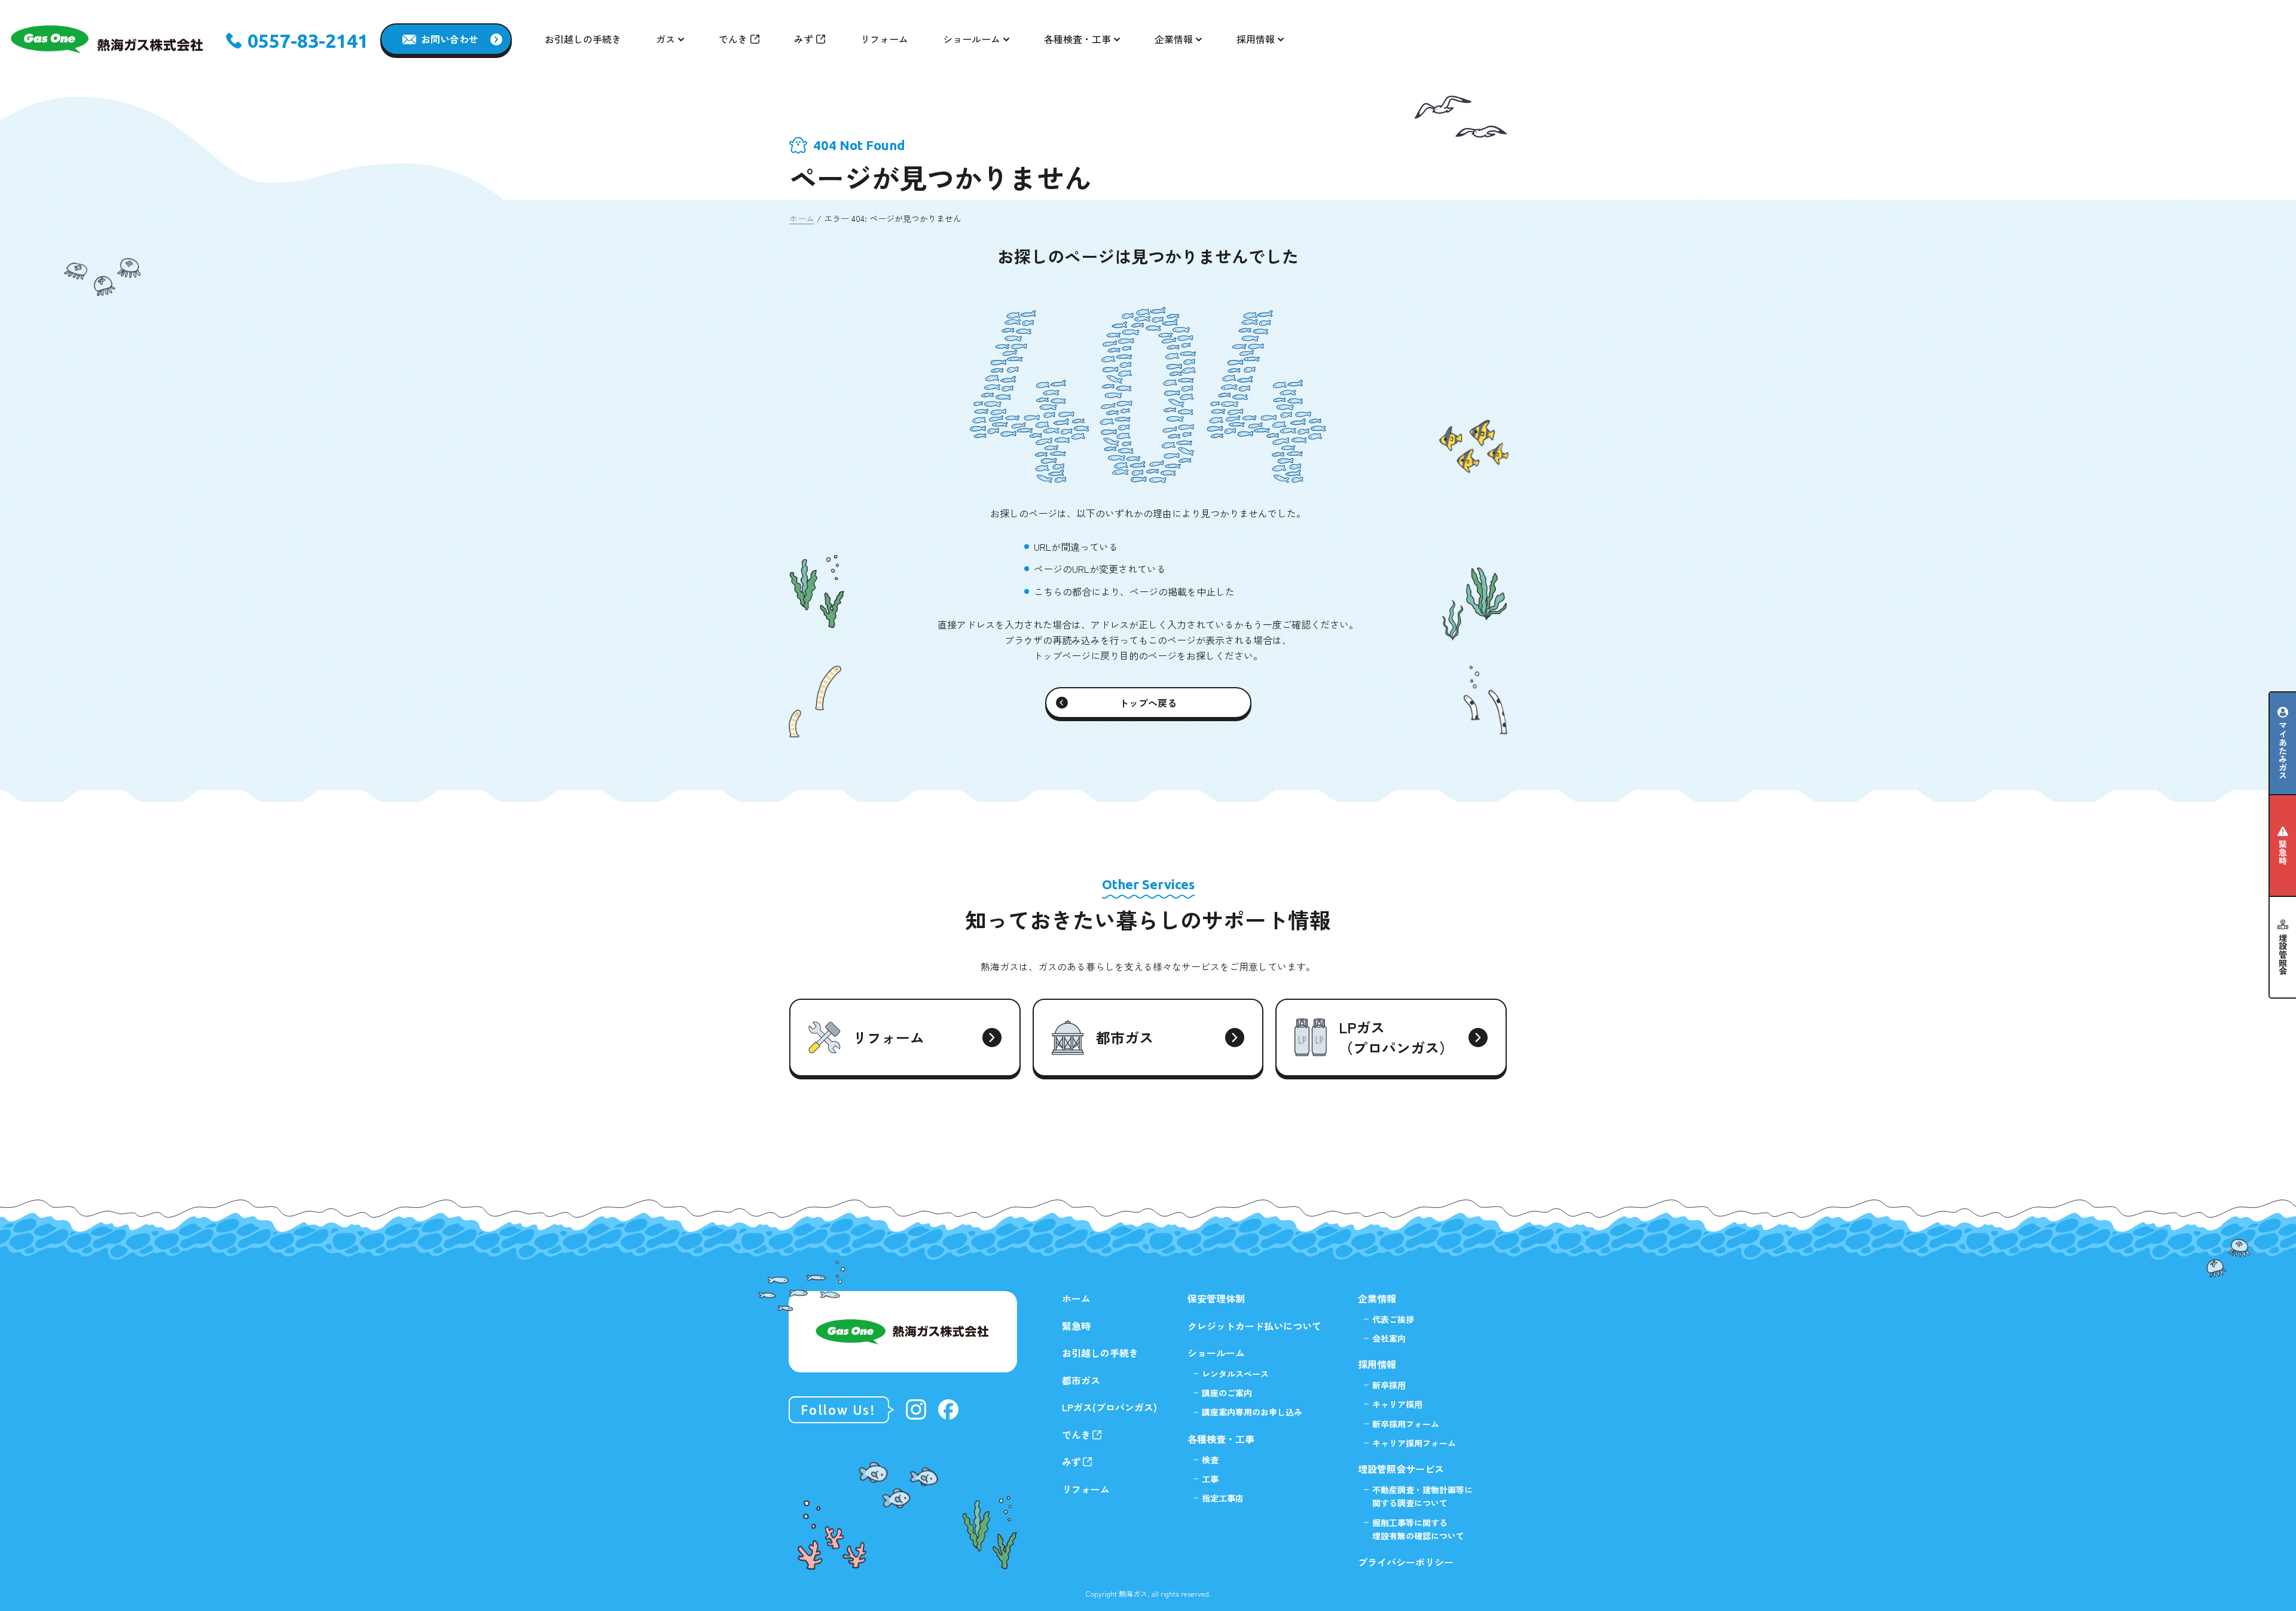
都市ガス (1081, 1380)
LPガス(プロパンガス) (1109, 1407)
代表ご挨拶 (1393, 1319)
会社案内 (1389, 1338)
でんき (733, 39)
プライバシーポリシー (1406, 1562)
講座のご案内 (1227, 1393)
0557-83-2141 (308, 41)
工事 (1210, 1479)
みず (804, 39)
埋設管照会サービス (1401, 1469)
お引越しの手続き (583, 39)
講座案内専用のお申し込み (1252, 1412)
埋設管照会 (2283, 954)
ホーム (802, 218)
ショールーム (1216, 1353)
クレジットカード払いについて (1254, 1326)
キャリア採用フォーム (1414, 1443)
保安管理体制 (1216, 1298)
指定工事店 (1223, 1498)
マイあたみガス (2283, 750)
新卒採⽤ (1389, 1385)
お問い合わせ (450, 39)
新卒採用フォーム (1406, 1424)
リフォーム (884, 39)
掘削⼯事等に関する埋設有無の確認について (1418, 1529)
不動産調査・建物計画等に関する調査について (1422, 1496)
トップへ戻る (1148, 703)
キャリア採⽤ (1397, 1404)
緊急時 (2283, 852)
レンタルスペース (1235, 1374)
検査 (1210, 1460)
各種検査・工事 (1221, 1439)
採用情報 (1377, 1364)
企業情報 (1377, 1298)
